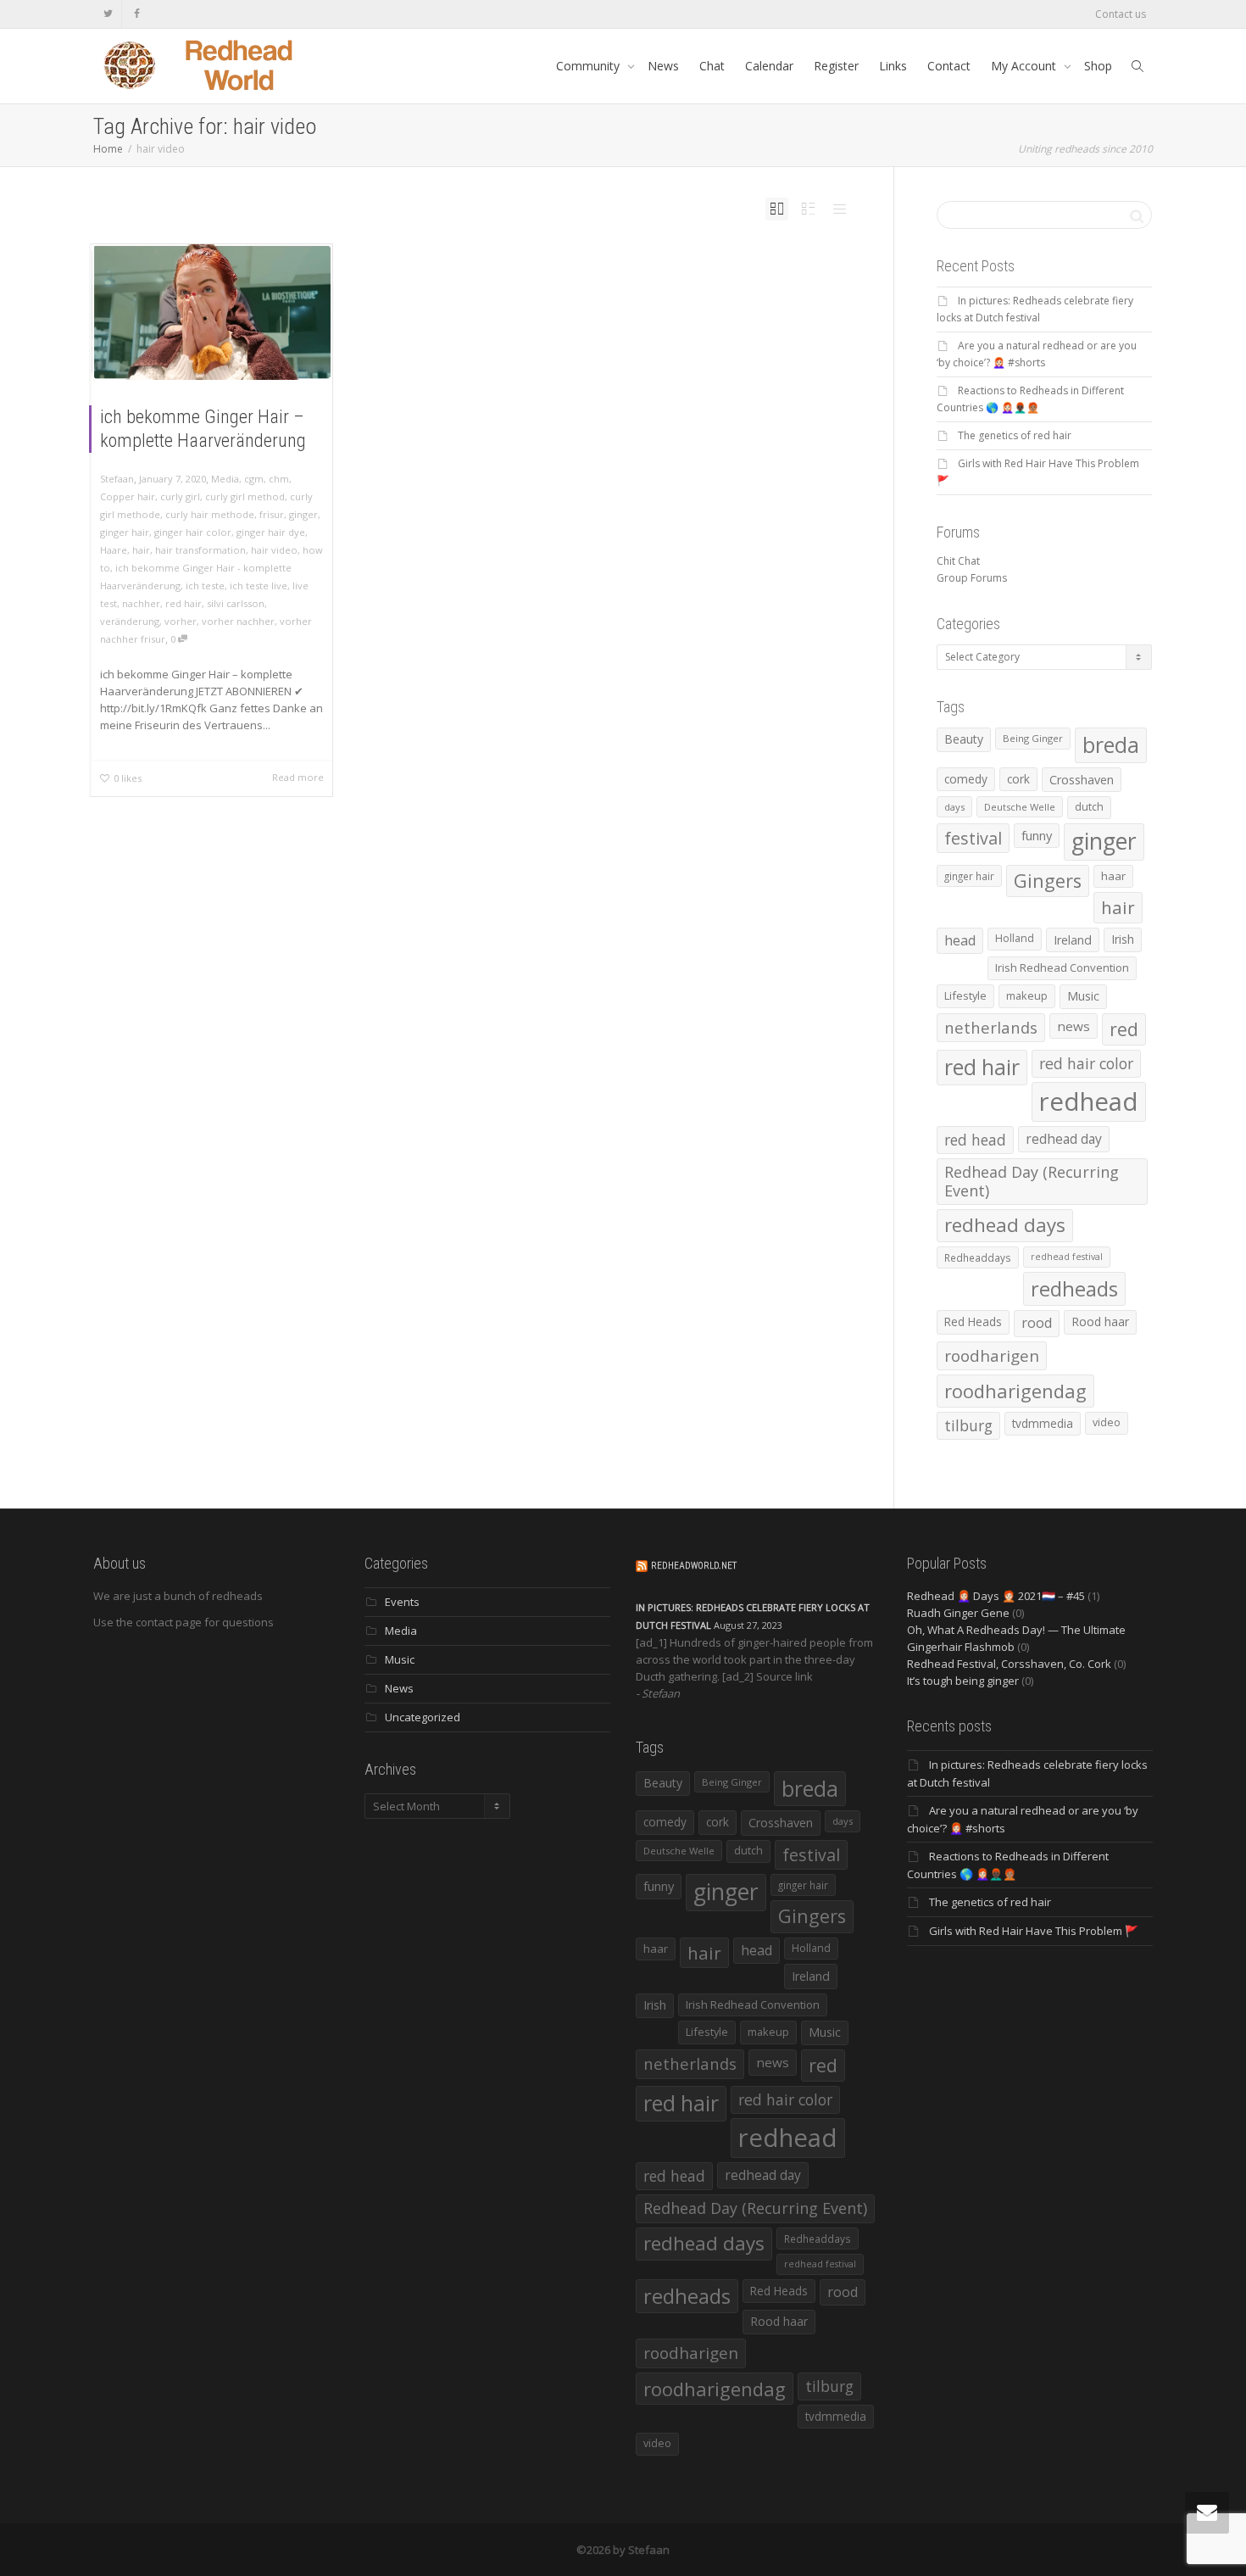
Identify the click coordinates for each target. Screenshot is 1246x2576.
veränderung (130, 621)
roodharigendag (1015, 1391)
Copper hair (128, 496)
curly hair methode (210, 514)
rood (1037, 1323)
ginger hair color (193, 532)
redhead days (1005, 1225)
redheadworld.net (694, 1566)
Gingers (1048, 881)
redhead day (1064, 1139)
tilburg (968, 1425)
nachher (141, 603)
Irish (1123, 939)
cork (1018, 779)
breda (1111, 745)
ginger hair (125, 532)
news (1074, 1026)
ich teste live (259, 585)
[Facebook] (137, 14)
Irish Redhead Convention (1062, 967)
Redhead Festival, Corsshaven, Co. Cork (1009, 1664)
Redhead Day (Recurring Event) (1032, 1181)
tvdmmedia (1043, 1423)
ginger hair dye (271, 532)
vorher (181, 621)
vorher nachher (238, 621)
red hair (184, 603)
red (1124, 1029)
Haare (114, 550)
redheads (1074, 1289)
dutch (1089, 807)
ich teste (205, 585)
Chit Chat (958, 561)
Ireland (1073, 940)
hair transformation (200, 550)
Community (590, 66)
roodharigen (992, 1355)
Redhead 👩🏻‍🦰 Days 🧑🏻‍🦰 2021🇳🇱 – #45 (996, 1596)
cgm (254, 479)
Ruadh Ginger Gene (958, 1613)
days (954, 807)
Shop (1098, 66)
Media (225, 479)
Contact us (1121, 14)
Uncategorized (423, 1717)
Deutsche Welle (1020, 807)
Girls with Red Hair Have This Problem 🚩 (1034, 1931)
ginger (303, 514)
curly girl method (245, 496)
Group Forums (972, 578)
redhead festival (1067, 1257)
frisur (272, 514)
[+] (212, 312)
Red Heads (973, 1321)
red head (975, 1140)
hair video (274, 550)
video (1107, 1422)
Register (836, 66)
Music (1083, 996)
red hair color (1086, 1063)
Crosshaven (1082, 780)
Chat (712, 66)
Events (402, 1602)
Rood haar (1100, 1321)
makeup (1027, 995)
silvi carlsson (236, 603)
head (960, 940)
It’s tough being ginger (963, 1681)
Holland (1015, 938)
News (663, 66)
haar (1113, 876)
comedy (966, 779)
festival (973, 838)
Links (893, 66)
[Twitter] (108, 14)
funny (1037, 835)
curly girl (180, 496)
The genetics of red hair (1015, 435)
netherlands (991, 1027)
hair (141, 550)
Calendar (769, 66)
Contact (949, 66)
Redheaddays (978, 1257)
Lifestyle (965, 995)
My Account (1025, 66)
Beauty (964, 739)
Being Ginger (1033, 738)
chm (279, 479)
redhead (1089, 1101)
